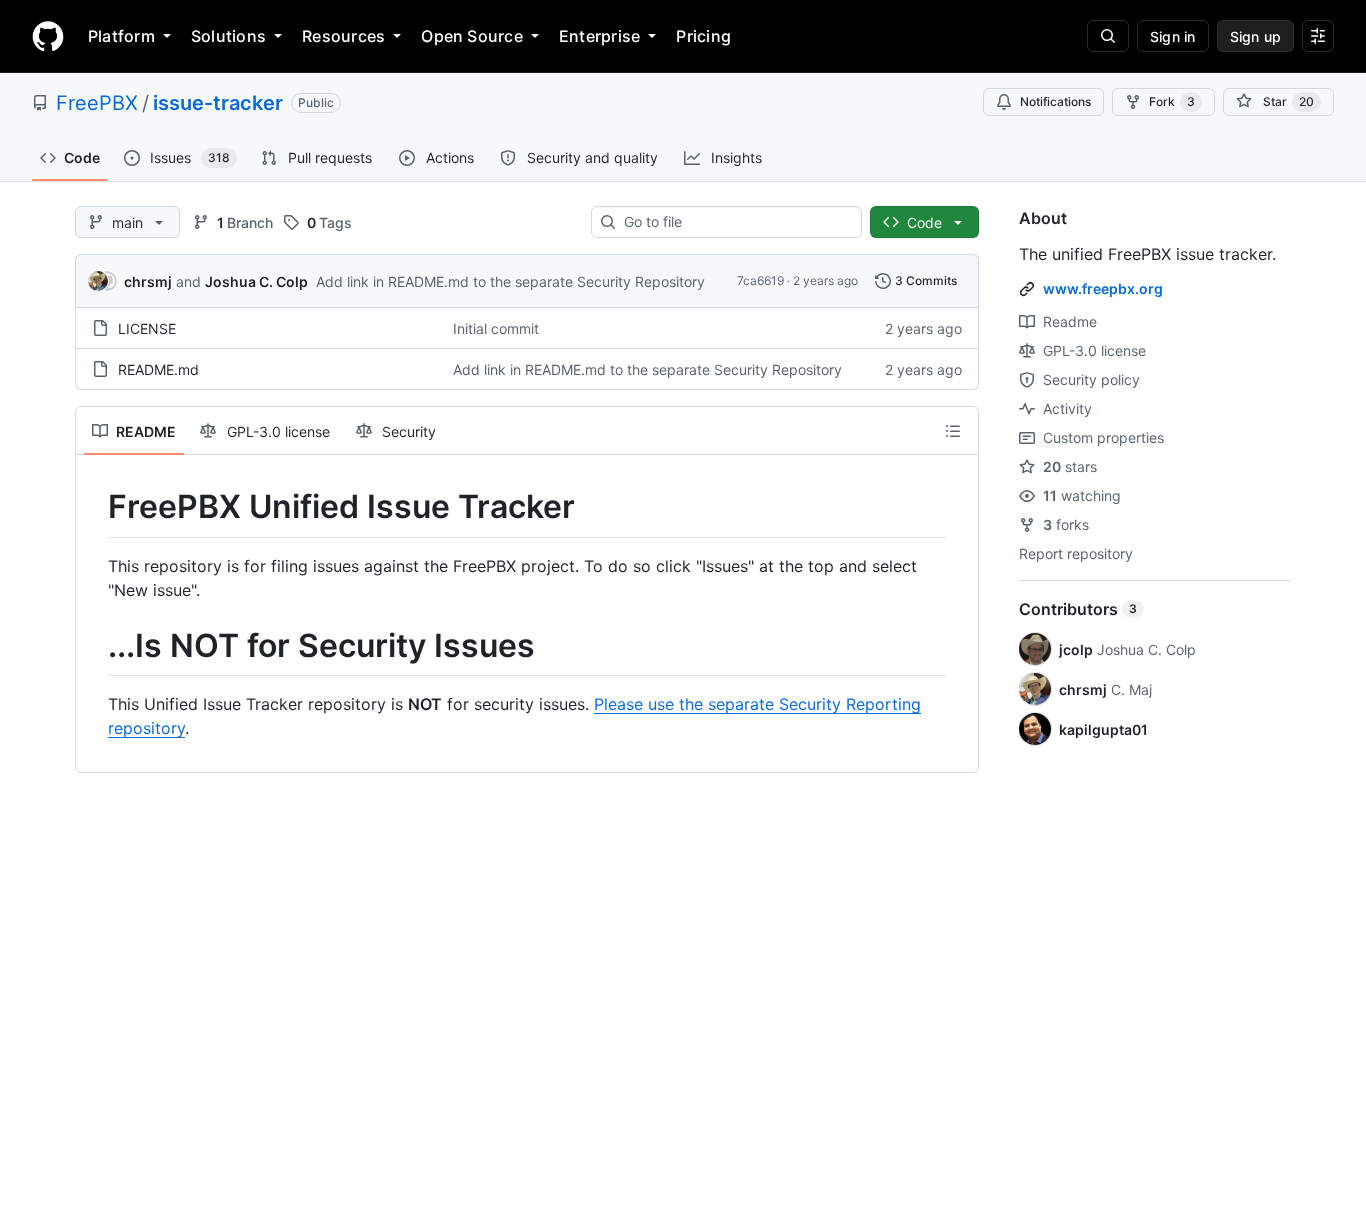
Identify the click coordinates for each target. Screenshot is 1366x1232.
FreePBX (97, 103)
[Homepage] (48, 36)
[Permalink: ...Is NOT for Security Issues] (94, 646)
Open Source (472, 36)
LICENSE (147, 328)
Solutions (228, 36)
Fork (1172, 101)
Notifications (1055, 101)
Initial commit (496, 328)
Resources (343, 36)
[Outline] (953, 431)
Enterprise (599, 36)
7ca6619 (760, 280)
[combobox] (734, 222)
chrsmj (148, 281)
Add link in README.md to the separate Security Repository (510, 281)
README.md (158, 369)
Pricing (703, 36)
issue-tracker (218, 103)
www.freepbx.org (1103, 288)
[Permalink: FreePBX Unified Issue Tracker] (94, 507)
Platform (121, 36)
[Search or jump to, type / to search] (1108, 36)
